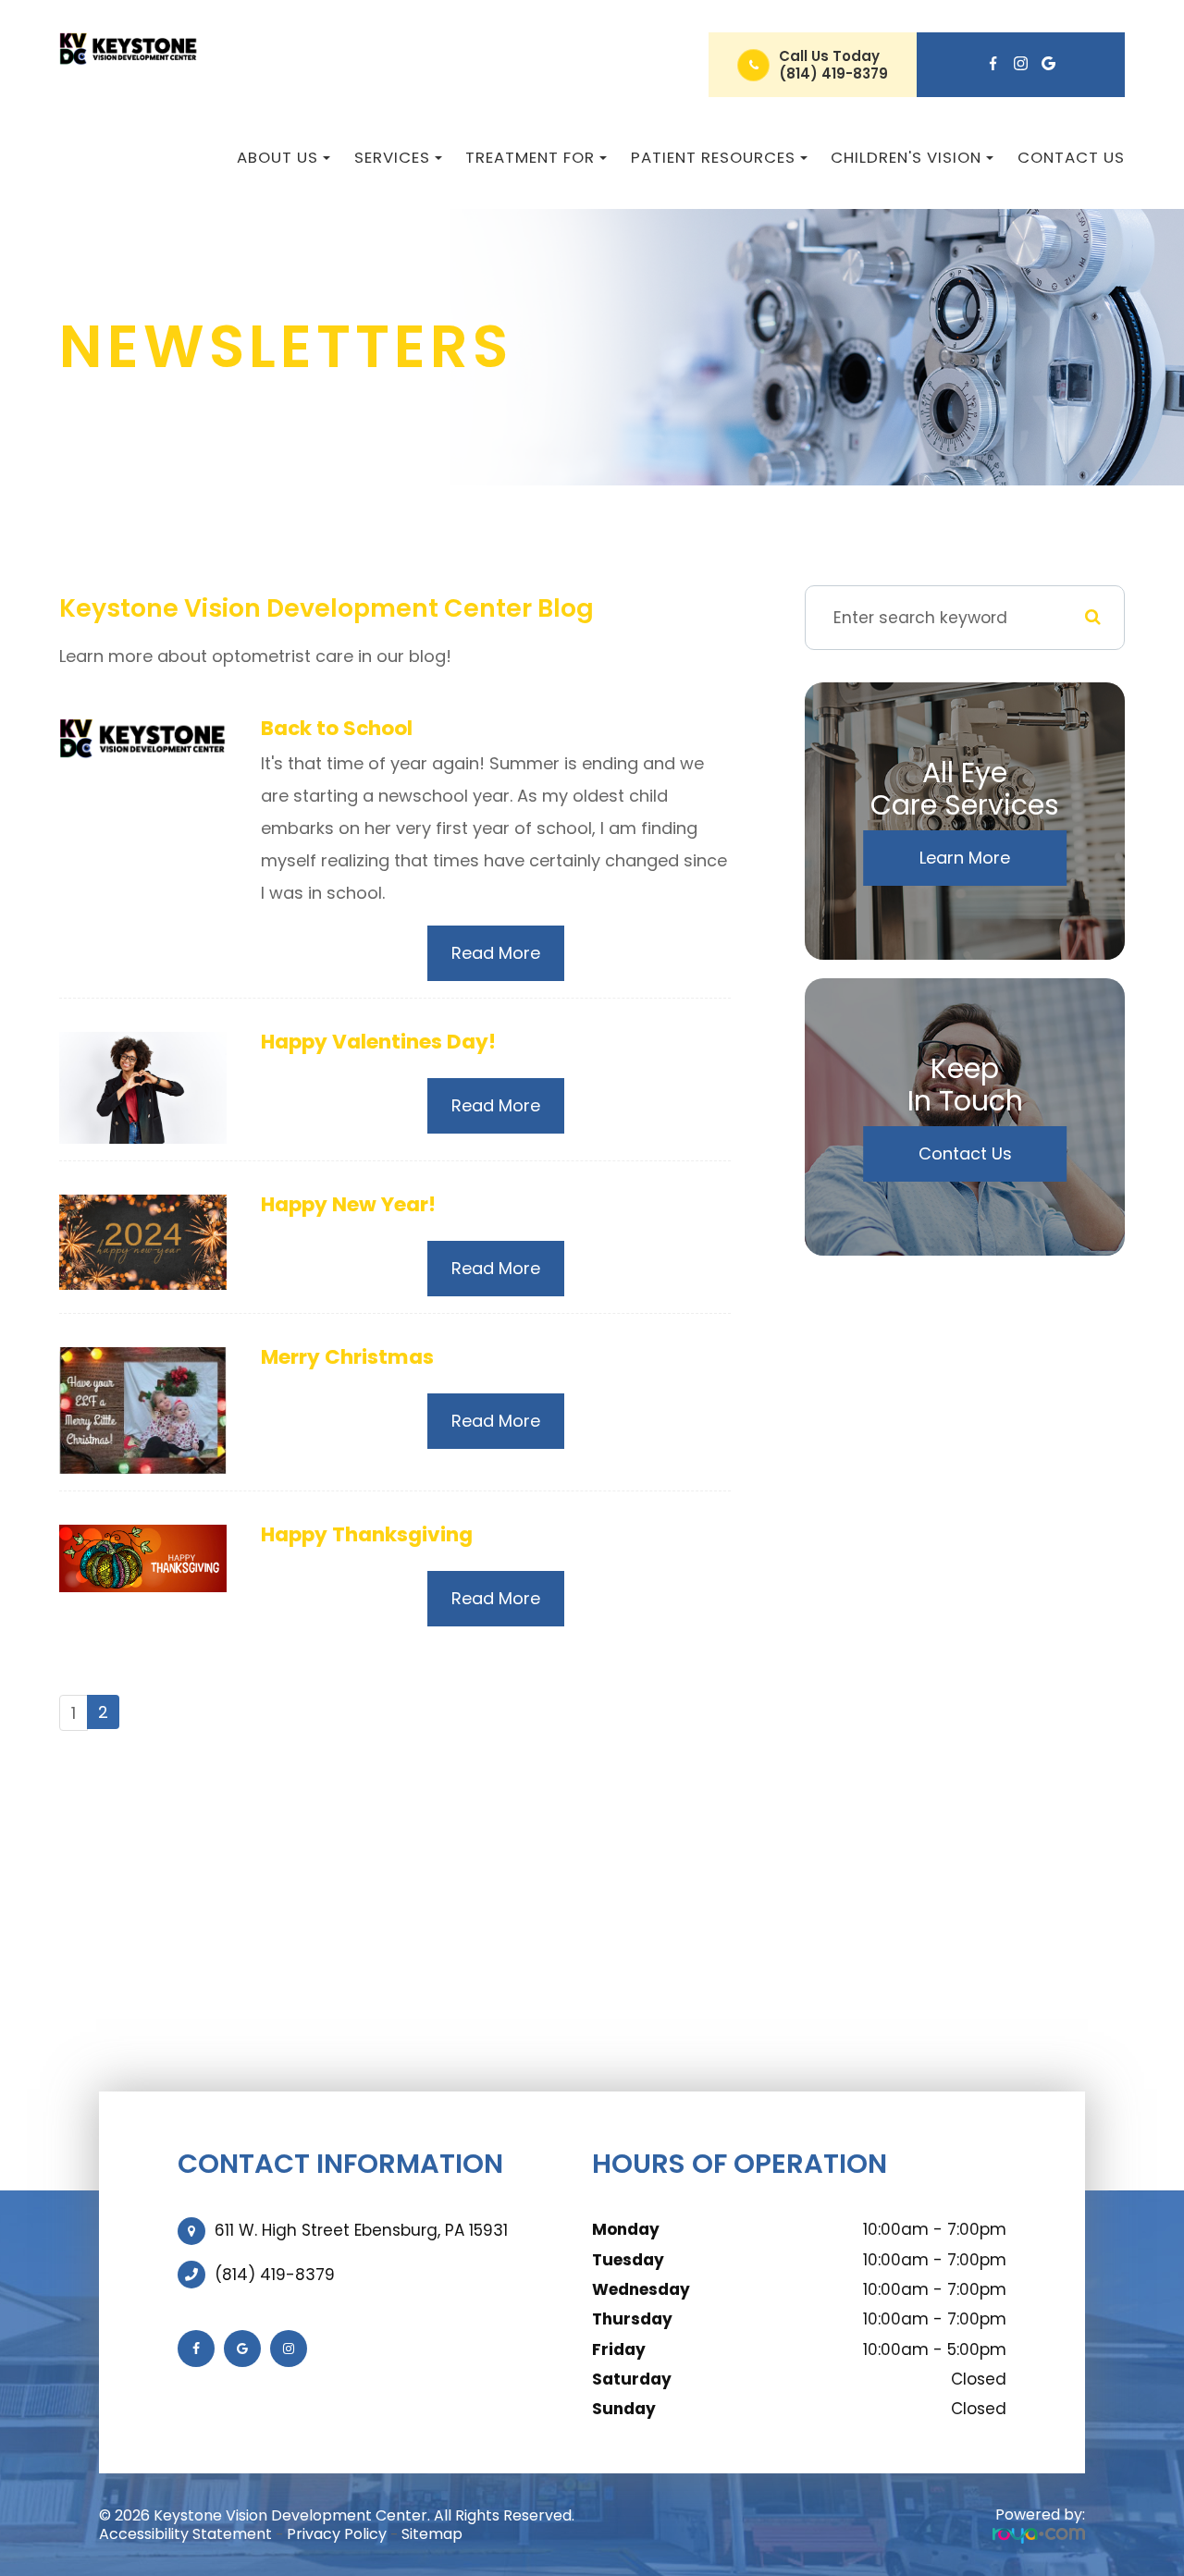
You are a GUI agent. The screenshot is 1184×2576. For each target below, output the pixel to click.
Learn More (965, 858)
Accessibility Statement (185, 2534)
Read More (496, 953)
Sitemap (432, 2534)
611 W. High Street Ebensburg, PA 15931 (361, 2230)
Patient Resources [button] (713, 157)
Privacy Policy (337, 2534)
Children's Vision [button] (906, 157)
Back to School (337, 728)
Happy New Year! (348, 1204)
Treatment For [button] (530, 157)
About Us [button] (277, 157)
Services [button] (392, 157)
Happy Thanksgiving (367, 1534)
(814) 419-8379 (833, 74)
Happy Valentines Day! (378, 1042)
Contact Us (1071, 157)
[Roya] (1039, 2535)
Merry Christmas (347, 1357)
